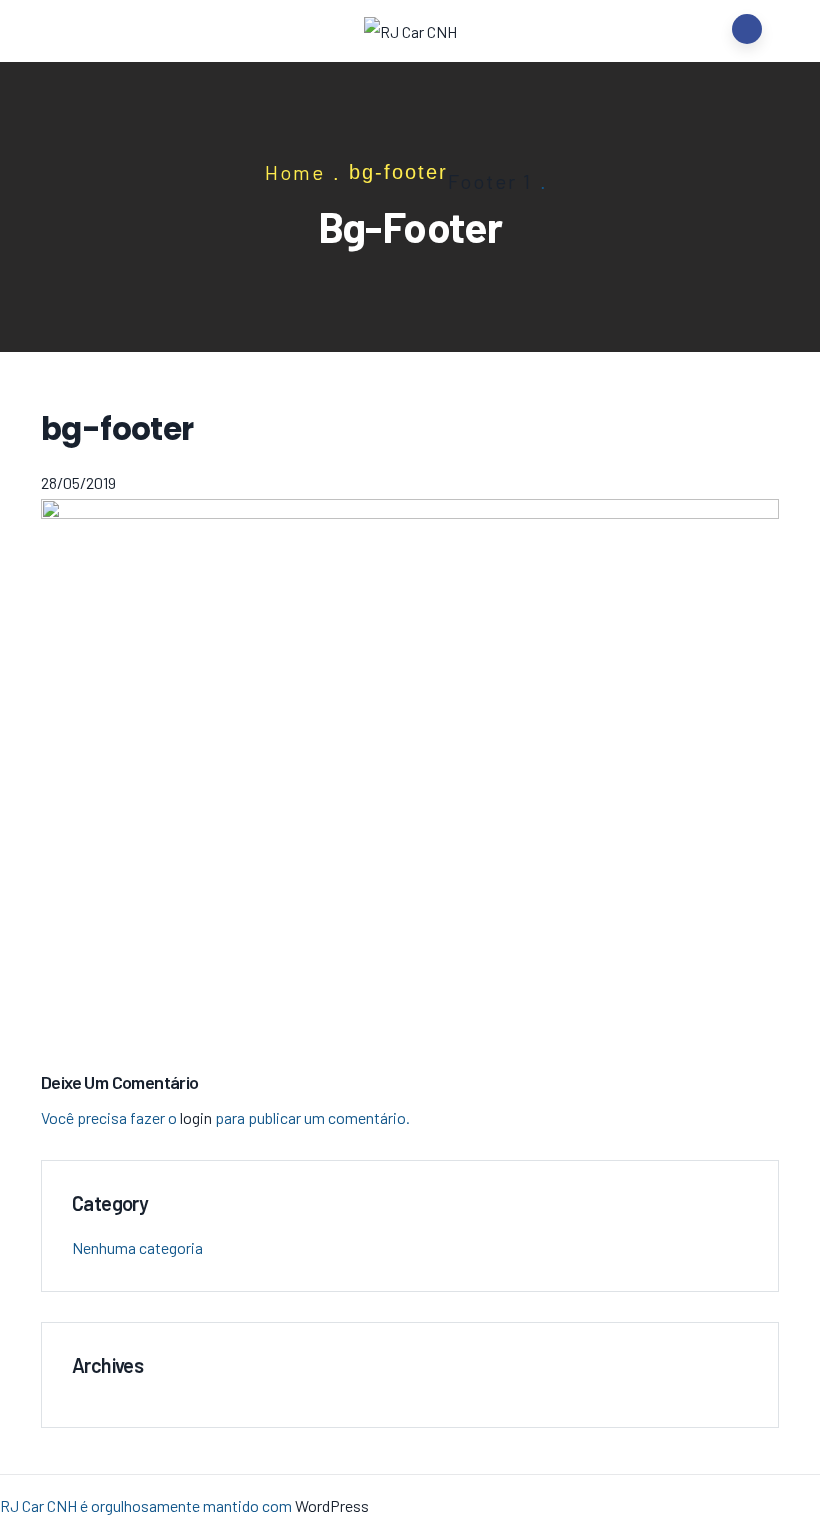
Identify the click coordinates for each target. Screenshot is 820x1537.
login (196, 1117)
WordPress (332, 1505)
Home (295, 172)
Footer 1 (490, 181)
